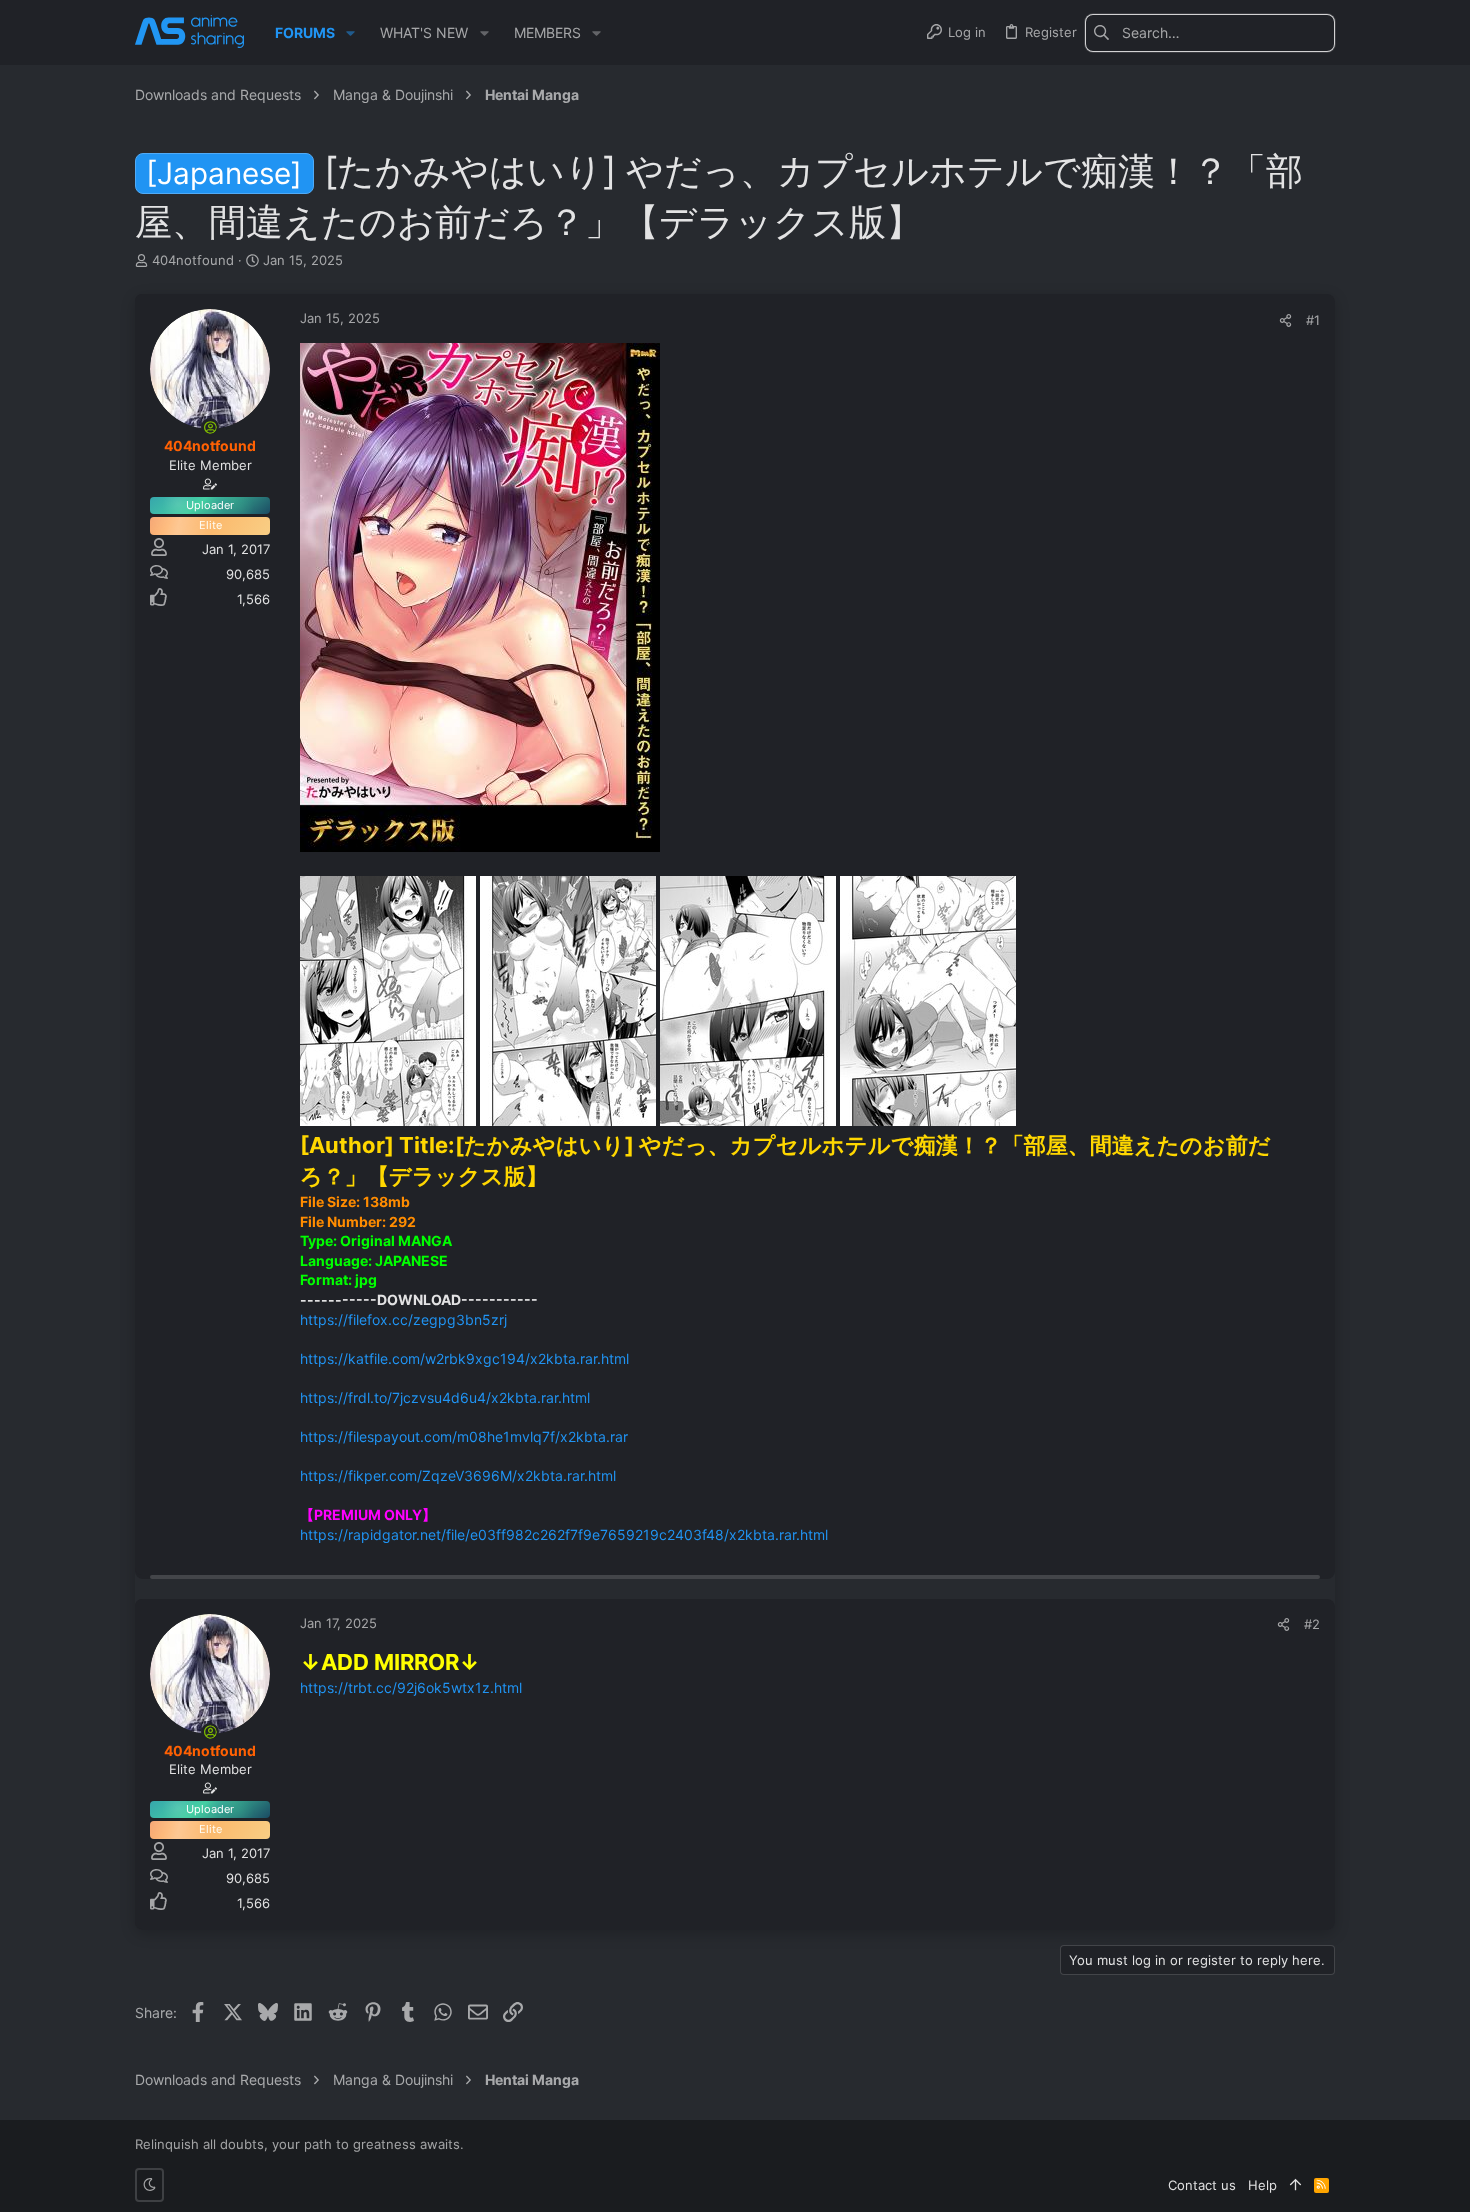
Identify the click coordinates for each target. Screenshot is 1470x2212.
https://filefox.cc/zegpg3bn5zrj (403, 1319)
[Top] (1295, 2185)
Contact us (1202, 2185)
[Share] (1285, 320)
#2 (1312, 1624)
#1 (1313, 320)
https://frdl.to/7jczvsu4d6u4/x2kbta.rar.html (445, 1397)
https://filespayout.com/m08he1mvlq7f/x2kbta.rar (464, 1436)
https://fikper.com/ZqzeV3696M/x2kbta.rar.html (458, 1475)
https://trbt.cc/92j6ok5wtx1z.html (411, 1687)
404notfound (193, 260)
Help (1262, 2185)
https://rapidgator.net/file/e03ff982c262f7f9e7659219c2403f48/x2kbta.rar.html (564, 1534)
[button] (350, 33)
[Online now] (210, 427)
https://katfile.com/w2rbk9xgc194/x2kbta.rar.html (464, 1358)
